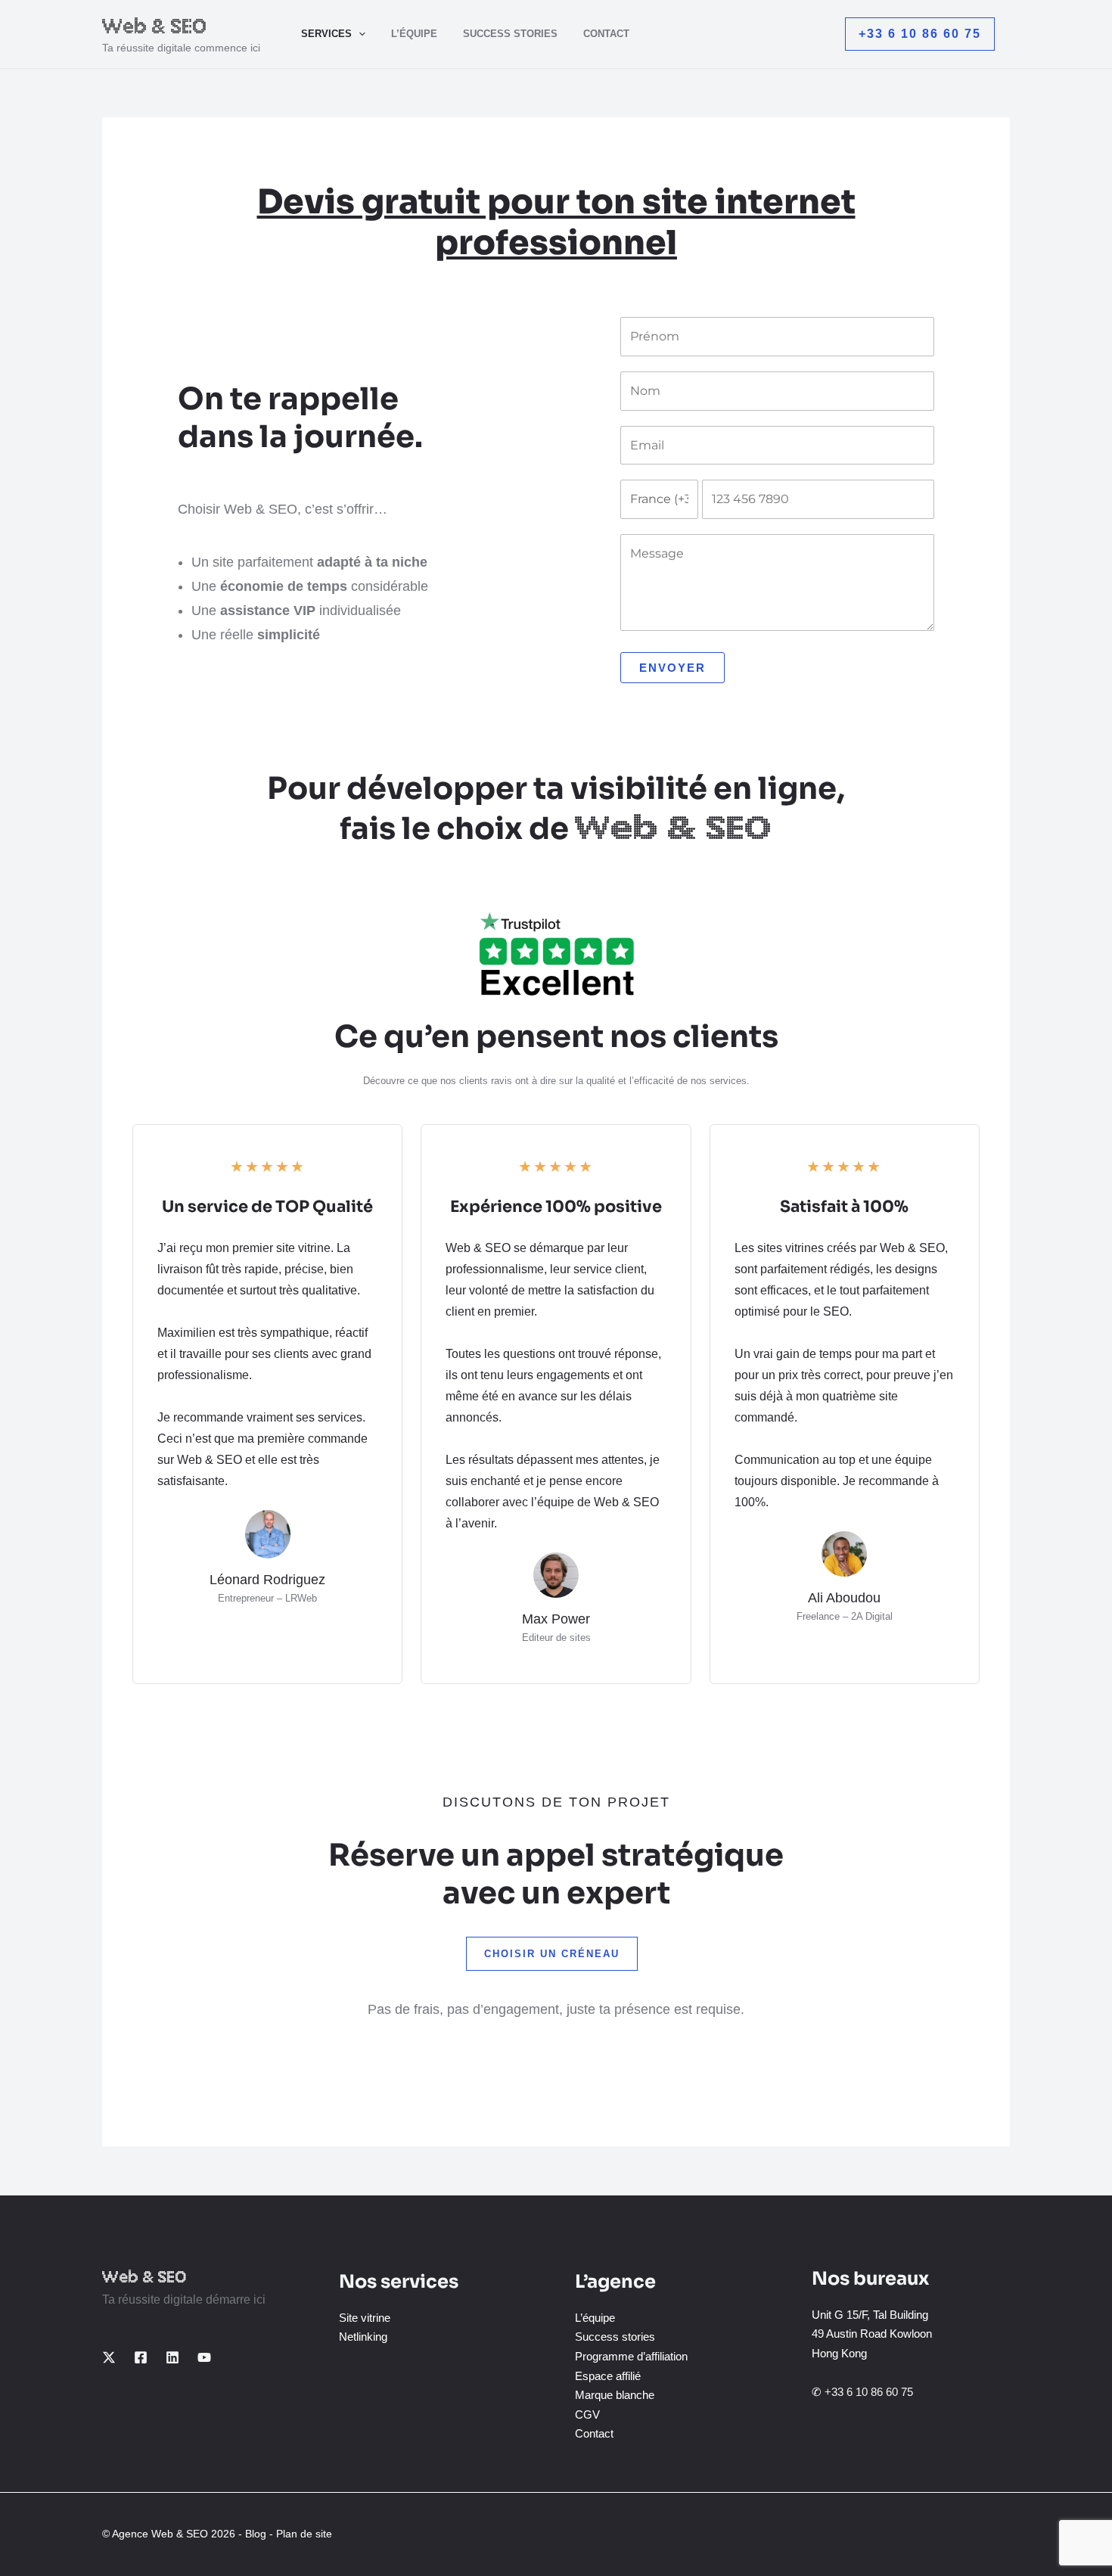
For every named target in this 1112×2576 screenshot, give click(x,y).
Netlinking (363, 2337)
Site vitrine (365, 2318)
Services (326, 34)
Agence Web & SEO (160, 2534)
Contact (606, 34)
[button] (359, 34)
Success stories (510, 34)
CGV (587, 2414)
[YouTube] (204, 2357)
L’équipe (414, 34)
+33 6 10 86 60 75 (869, 2392)
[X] (109, 2357)
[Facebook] (141, 2357)
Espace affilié (608, 2376)
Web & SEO (155, 26)
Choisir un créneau (552, 1954)
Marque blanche (615, 2395)
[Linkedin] (172, 2357)
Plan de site (304, 2534)
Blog (256, 2534)
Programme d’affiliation (631, 2356)
